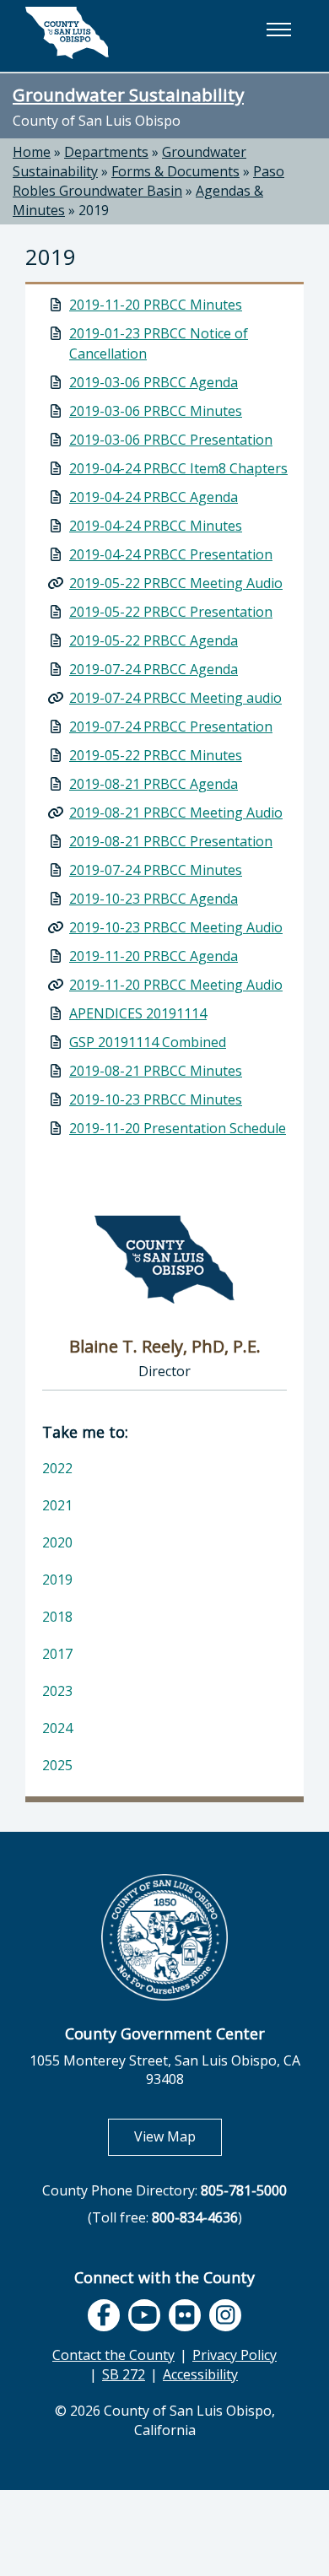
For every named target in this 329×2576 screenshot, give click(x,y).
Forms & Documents (175, 171)
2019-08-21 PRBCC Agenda (154, 784)
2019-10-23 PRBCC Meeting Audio (176, 927)
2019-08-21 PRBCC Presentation (171, 841)
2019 (94, 210)
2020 (57, 1542)
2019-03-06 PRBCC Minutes (156, 411)
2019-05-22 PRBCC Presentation (171, 612)
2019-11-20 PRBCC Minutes (156, 305)
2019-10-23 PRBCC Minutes (156, 1099)
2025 (57, 1765)
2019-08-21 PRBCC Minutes (156, 1071)
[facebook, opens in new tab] (104, 2315)
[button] (278, 30)
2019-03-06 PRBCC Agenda (154, 382)
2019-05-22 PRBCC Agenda (154, 640)
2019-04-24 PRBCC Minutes (156, 526)
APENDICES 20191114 (138, 1013)
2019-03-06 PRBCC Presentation (171, 440)
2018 (57, 1617)
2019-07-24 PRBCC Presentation (171, 726)
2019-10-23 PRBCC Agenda (154, 899)
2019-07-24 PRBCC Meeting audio (175, 698)
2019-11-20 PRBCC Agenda (154, 956)
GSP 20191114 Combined (148, 1042)
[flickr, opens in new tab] (185, 2315)
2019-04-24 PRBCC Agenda (154, 497)
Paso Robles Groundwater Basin (148, 181)
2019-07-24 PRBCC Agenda (154, 669)
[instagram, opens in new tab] (225, 2315)
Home (32, 152)
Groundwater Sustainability (128, 95)
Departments (106, 152)
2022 (57, 1468)
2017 (57, 1654)
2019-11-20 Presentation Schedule (178, 1128)
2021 (57, 1505)
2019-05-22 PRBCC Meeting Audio (176, 583)
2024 (57, 1728)
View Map (178, 2136)
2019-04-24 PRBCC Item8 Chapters (178, 468)
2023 (57, 1691)
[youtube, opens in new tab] (145, 2316)
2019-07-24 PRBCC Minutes (156, 870)
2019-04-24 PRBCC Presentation (171, 554)
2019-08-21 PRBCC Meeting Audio (176, 813)
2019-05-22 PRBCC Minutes (156, 755)
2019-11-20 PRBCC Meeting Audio (176, 985)
